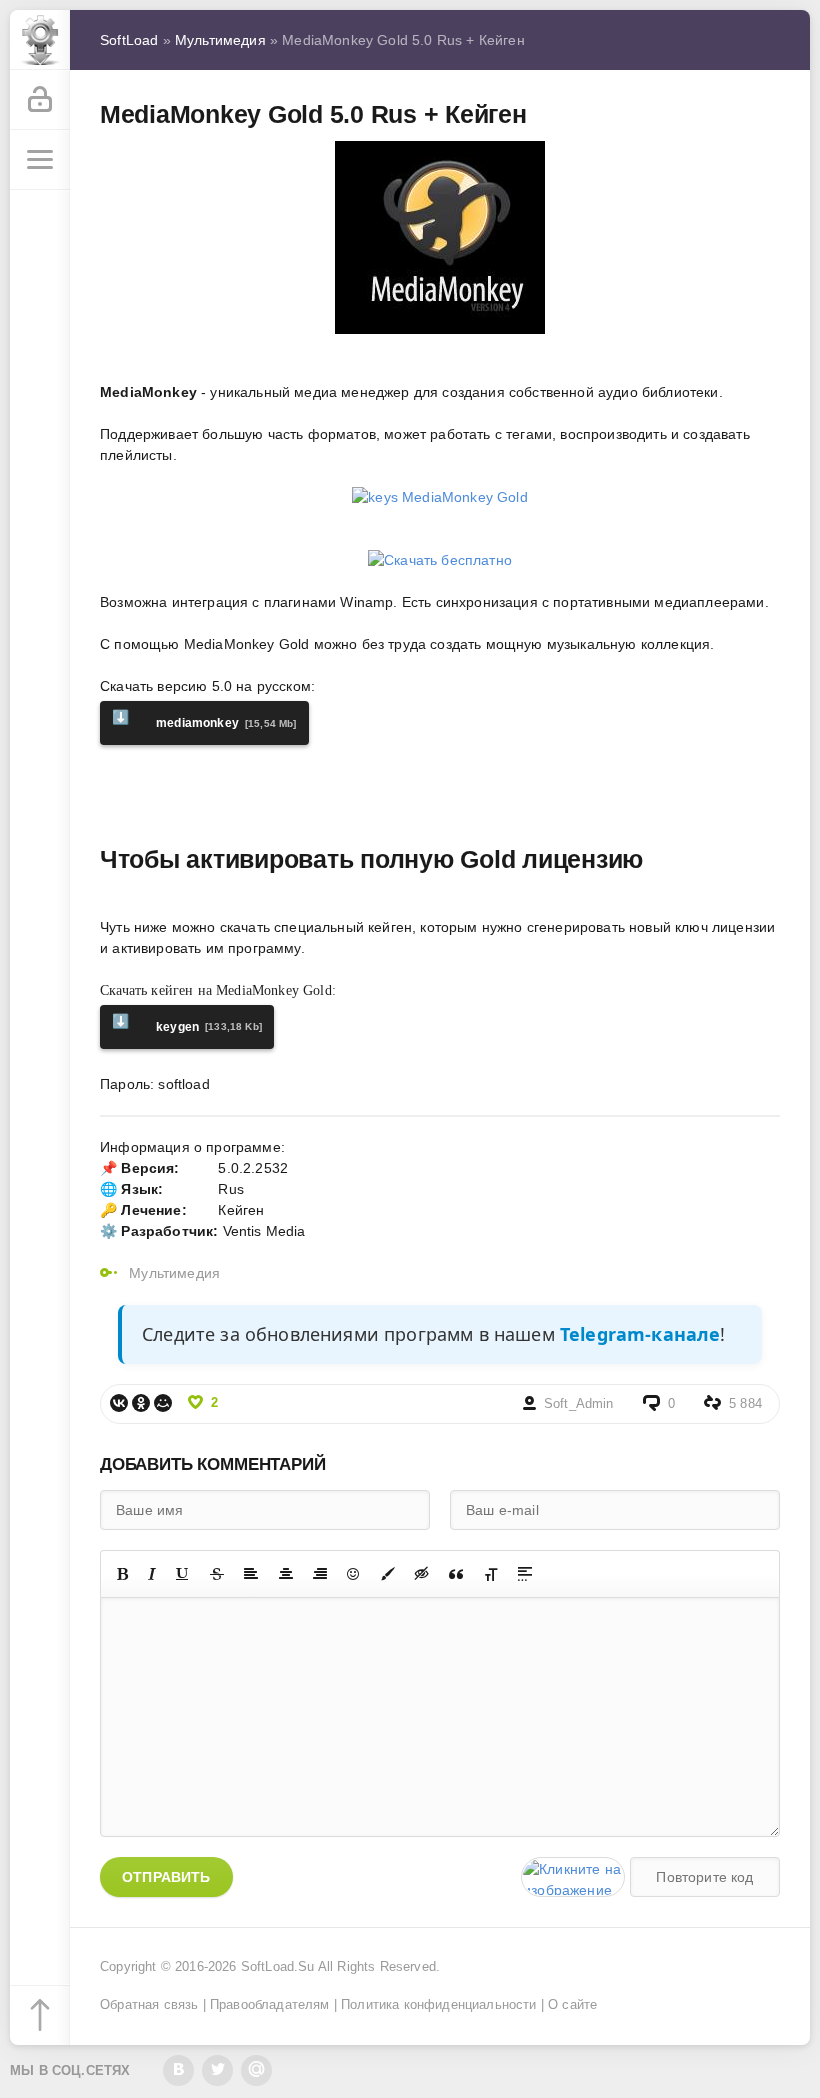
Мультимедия (174, 1273)
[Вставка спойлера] (525, 1574)
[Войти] (40, 100)
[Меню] (40, 160)
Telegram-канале (640, 1334)
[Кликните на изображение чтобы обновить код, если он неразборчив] (573, 1877)
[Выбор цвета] (388, 1574)
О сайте (572, 2005)
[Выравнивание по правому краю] (320, 1574)
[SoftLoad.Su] (40, 40)
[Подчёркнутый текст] (183, 1574)
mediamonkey (204, 719)
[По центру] (286, 1574)
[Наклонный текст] (152, 1574)
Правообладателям (270, 2005)
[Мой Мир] (163, 1403)
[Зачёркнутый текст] (217, 1574)
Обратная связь (149, 2005)
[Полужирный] (122, 1574)
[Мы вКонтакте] (178, 2070)
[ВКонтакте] (119, 1403)
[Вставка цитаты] (456, 1574)
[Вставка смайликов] (354, 1574)
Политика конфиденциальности (439, 2005)
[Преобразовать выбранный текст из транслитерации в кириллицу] (491, 1574)
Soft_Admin (579, 1404)
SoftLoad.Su (278, 1967)
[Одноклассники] (141, 1403)
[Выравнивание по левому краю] (251, 1574)
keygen (187, 1023)
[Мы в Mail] (256, 2070)
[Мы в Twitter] (217, 2070)
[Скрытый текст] (422, 1574)
